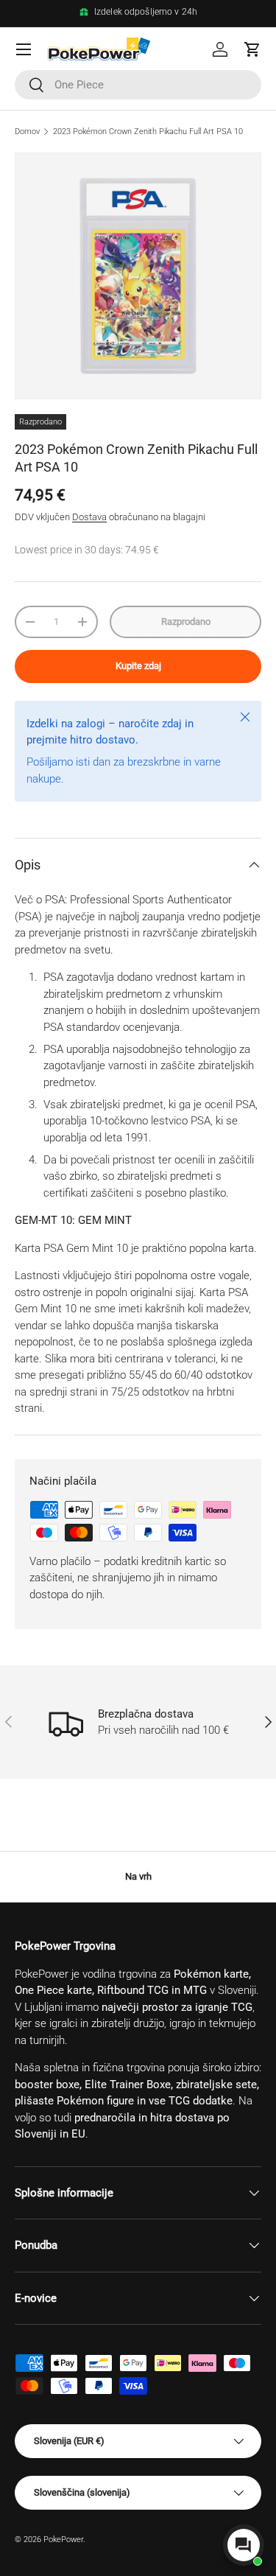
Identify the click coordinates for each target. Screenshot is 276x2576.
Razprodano (186, 622)
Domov (27, 132)
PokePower (63, 2540)
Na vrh (138, 1876)
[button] (252, 49)
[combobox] (138, 85)
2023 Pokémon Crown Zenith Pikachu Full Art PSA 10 (148, 132)
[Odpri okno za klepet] (244, 2545)
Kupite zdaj (138, 666)
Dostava (89, 517)
